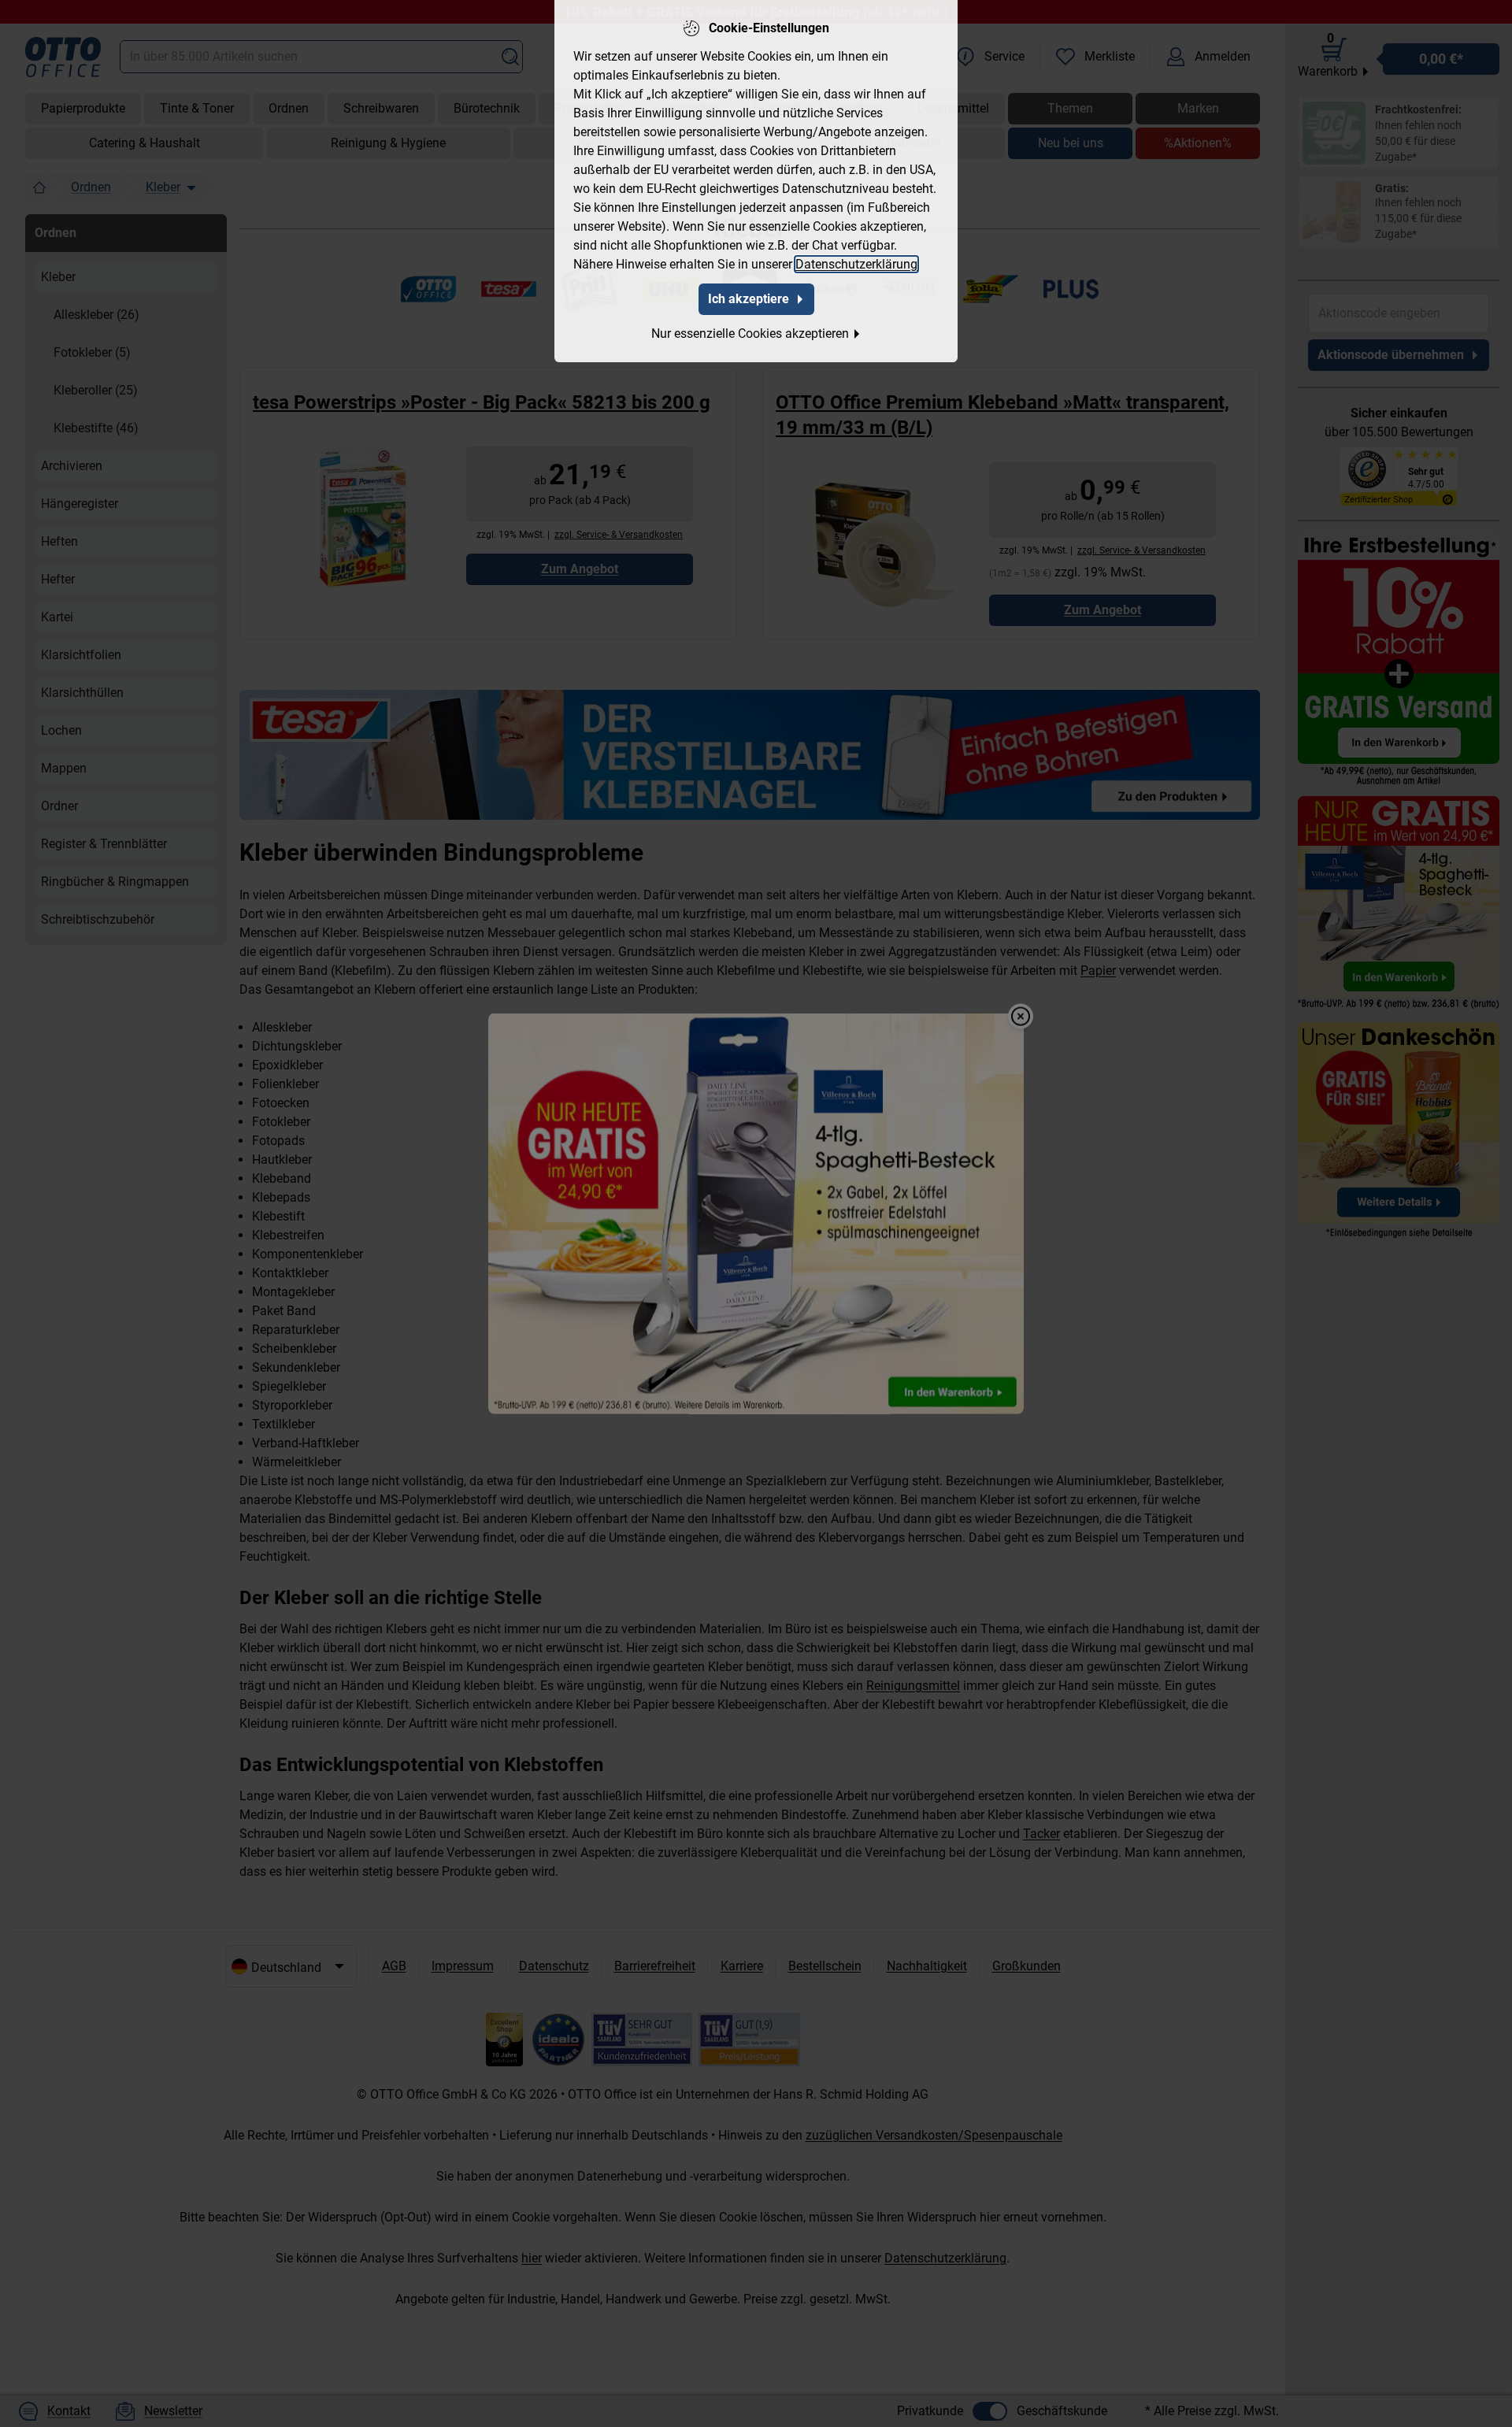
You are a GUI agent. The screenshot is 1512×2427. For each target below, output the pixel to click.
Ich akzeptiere (749, 299)
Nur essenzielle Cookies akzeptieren (750, 333)
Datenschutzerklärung (856, 264)
